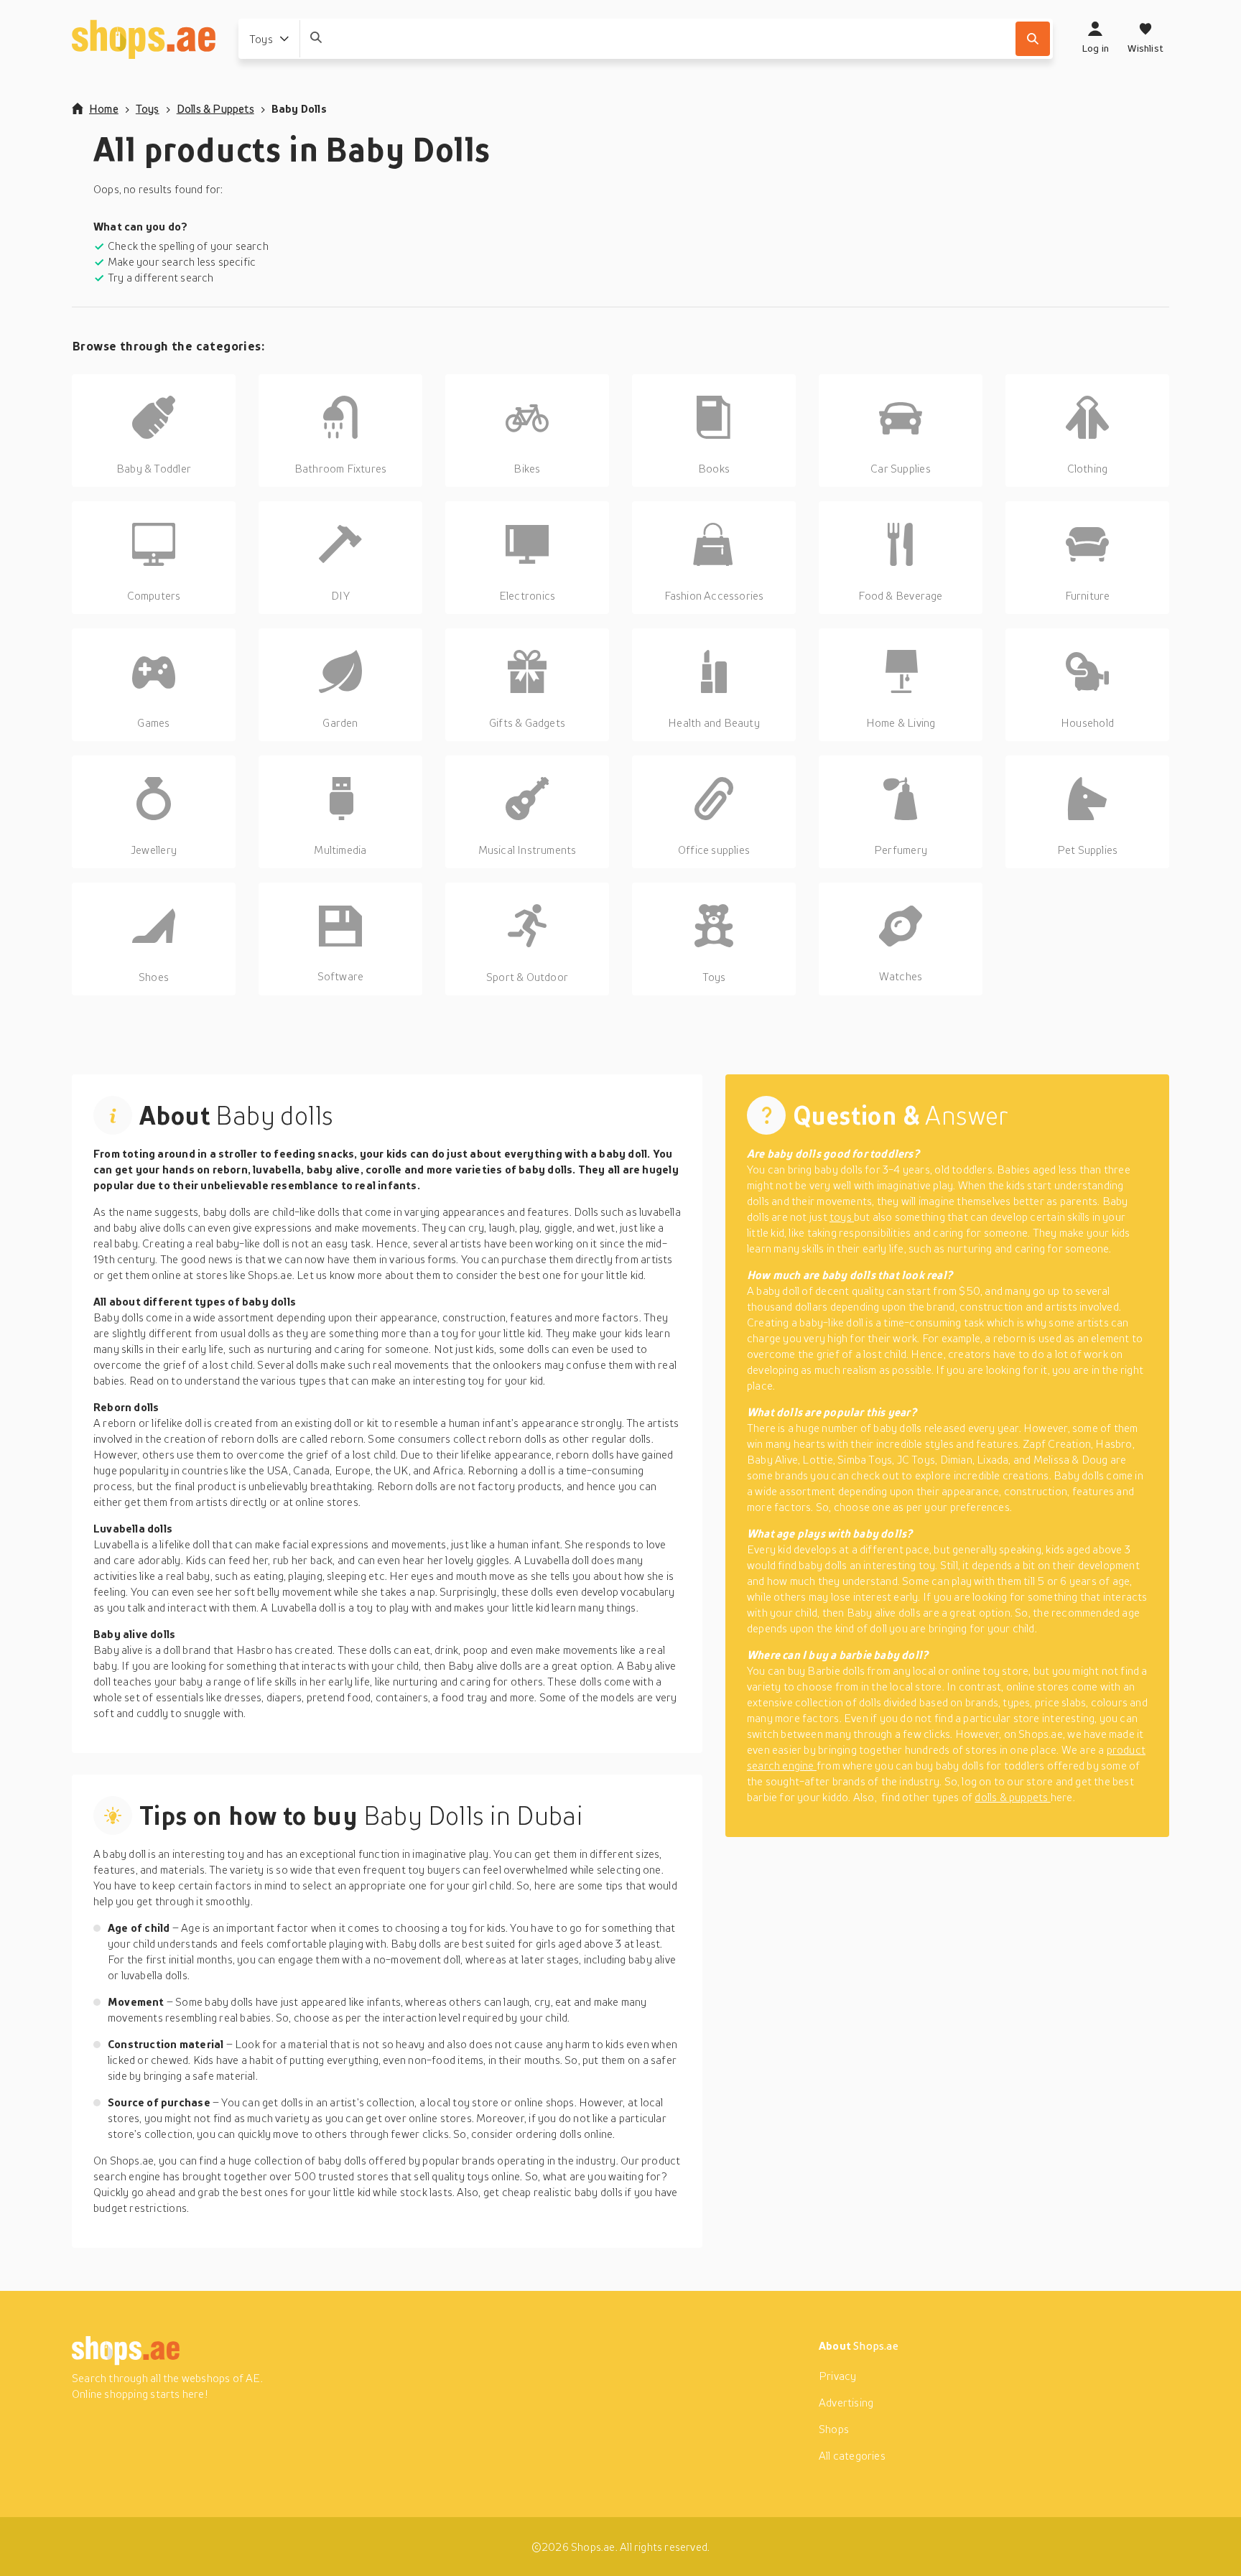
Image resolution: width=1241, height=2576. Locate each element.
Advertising (846, 2402)
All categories (852, 2455)
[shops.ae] (144, 39)
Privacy (837, 2376)
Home (104, 108)
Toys (148, 108)
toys (842, 1217)
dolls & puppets (1012, 1797)
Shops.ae (876, 2345)
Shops (834, 2429)
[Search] (1033, 39)
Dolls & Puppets (215, 108)
